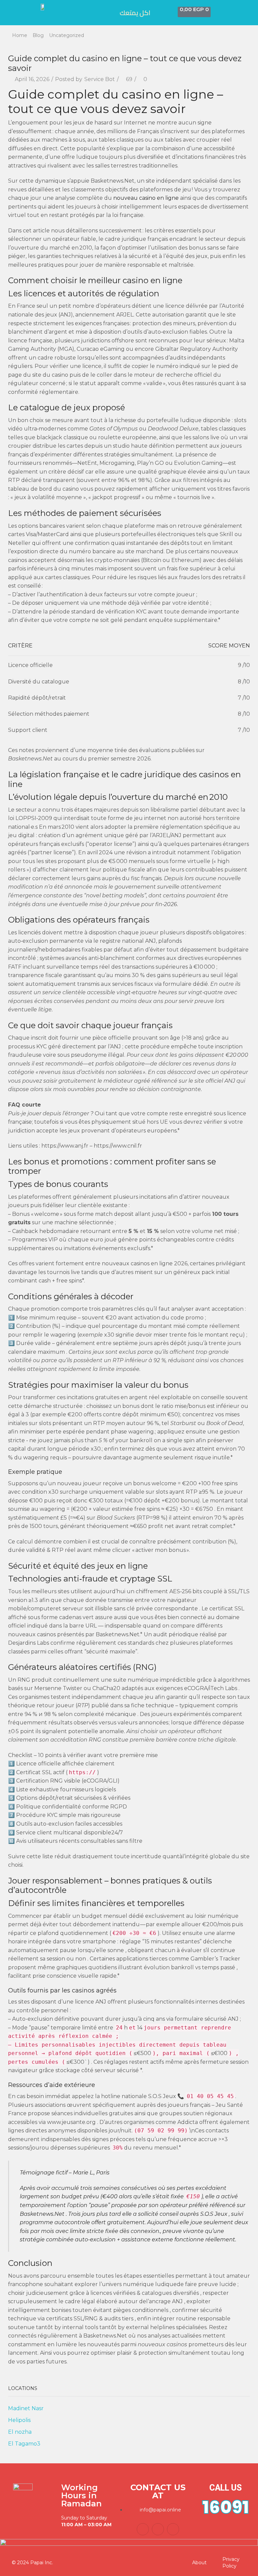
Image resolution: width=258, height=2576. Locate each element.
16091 (226, 2507)
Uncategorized (67, 35)
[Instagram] (173, 2529)
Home (20, 35)
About (199, 2563)
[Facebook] (143, 2529)
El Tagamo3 (24, 2444)
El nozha (20, 2432)
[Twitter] (158, 2529)
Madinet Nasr (26, 2408)
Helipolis (19, 2420)
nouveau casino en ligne (146, 198)
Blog (38, 35)
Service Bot (100, 79)
